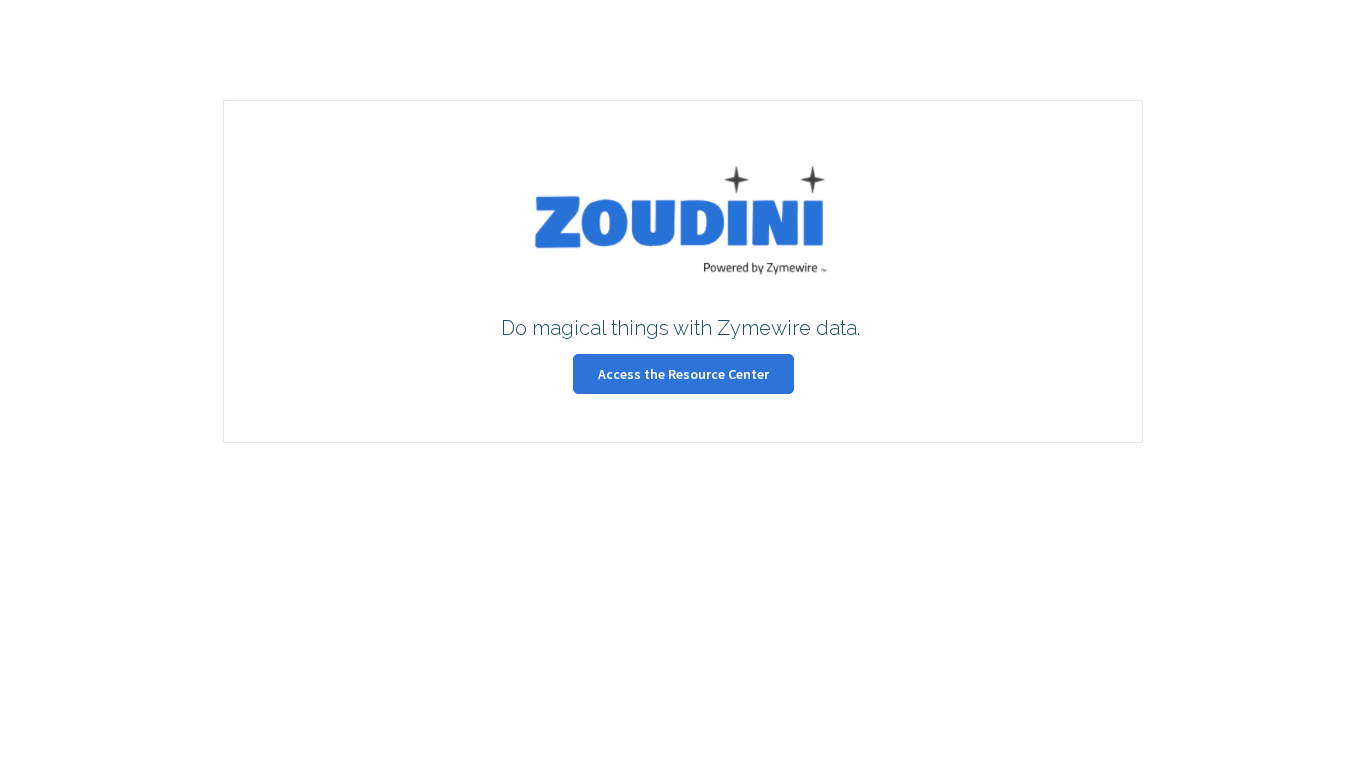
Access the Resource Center (683, 374)
